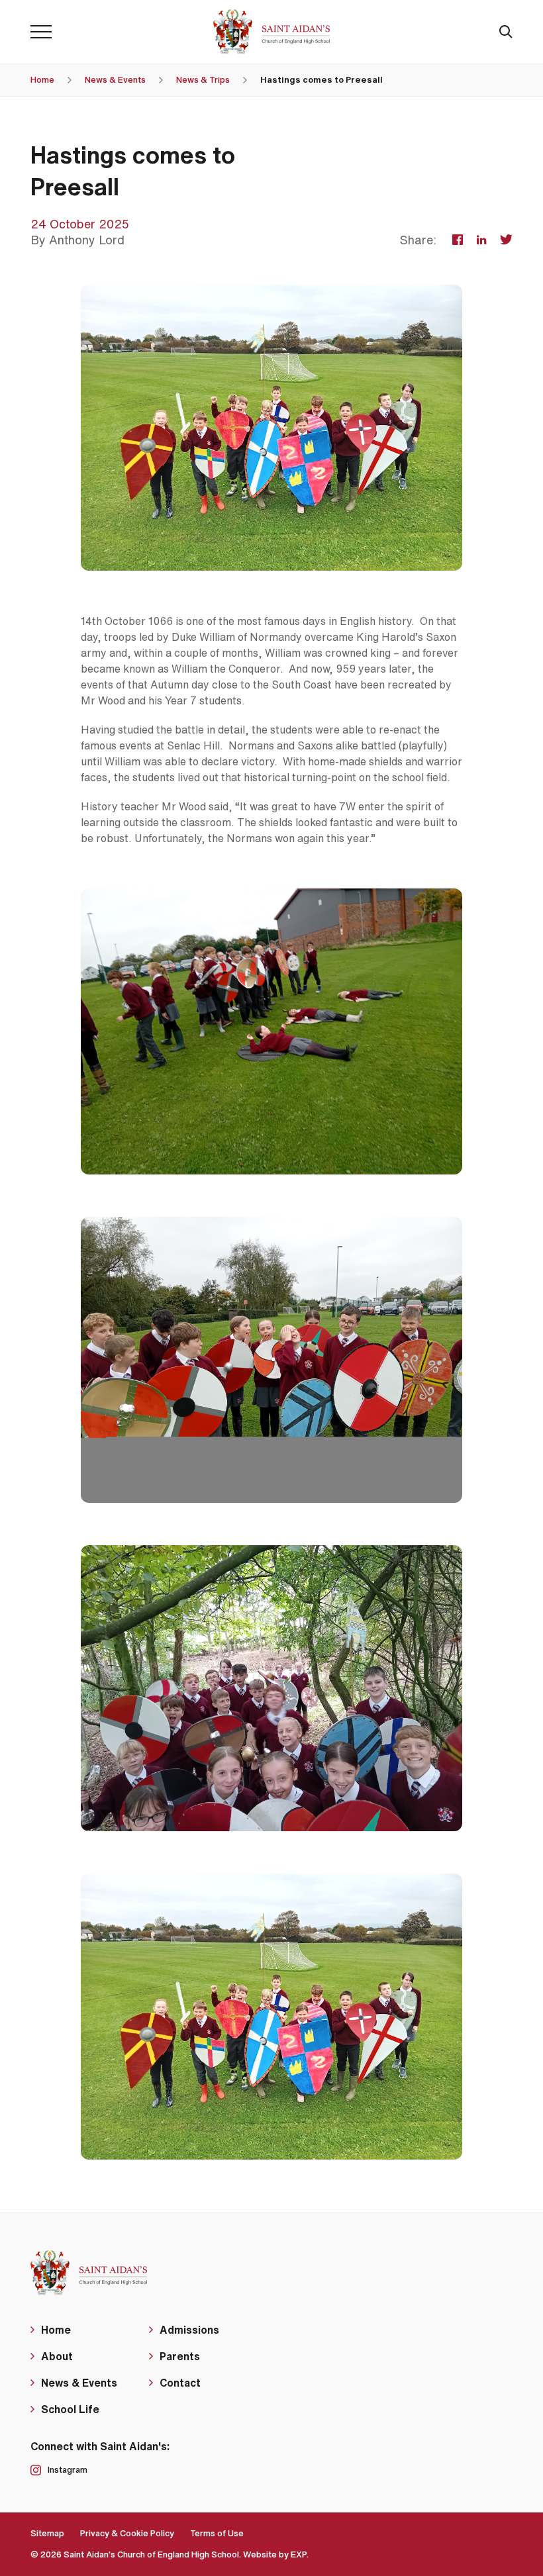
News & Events (115, 80)
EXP (299, 2554)
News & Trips (203, 80)
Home (42, 80)
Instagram (68, 2470)
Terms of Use (217, 2533)
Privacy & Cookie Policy (127, 2533)
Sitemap (47, 2533)
